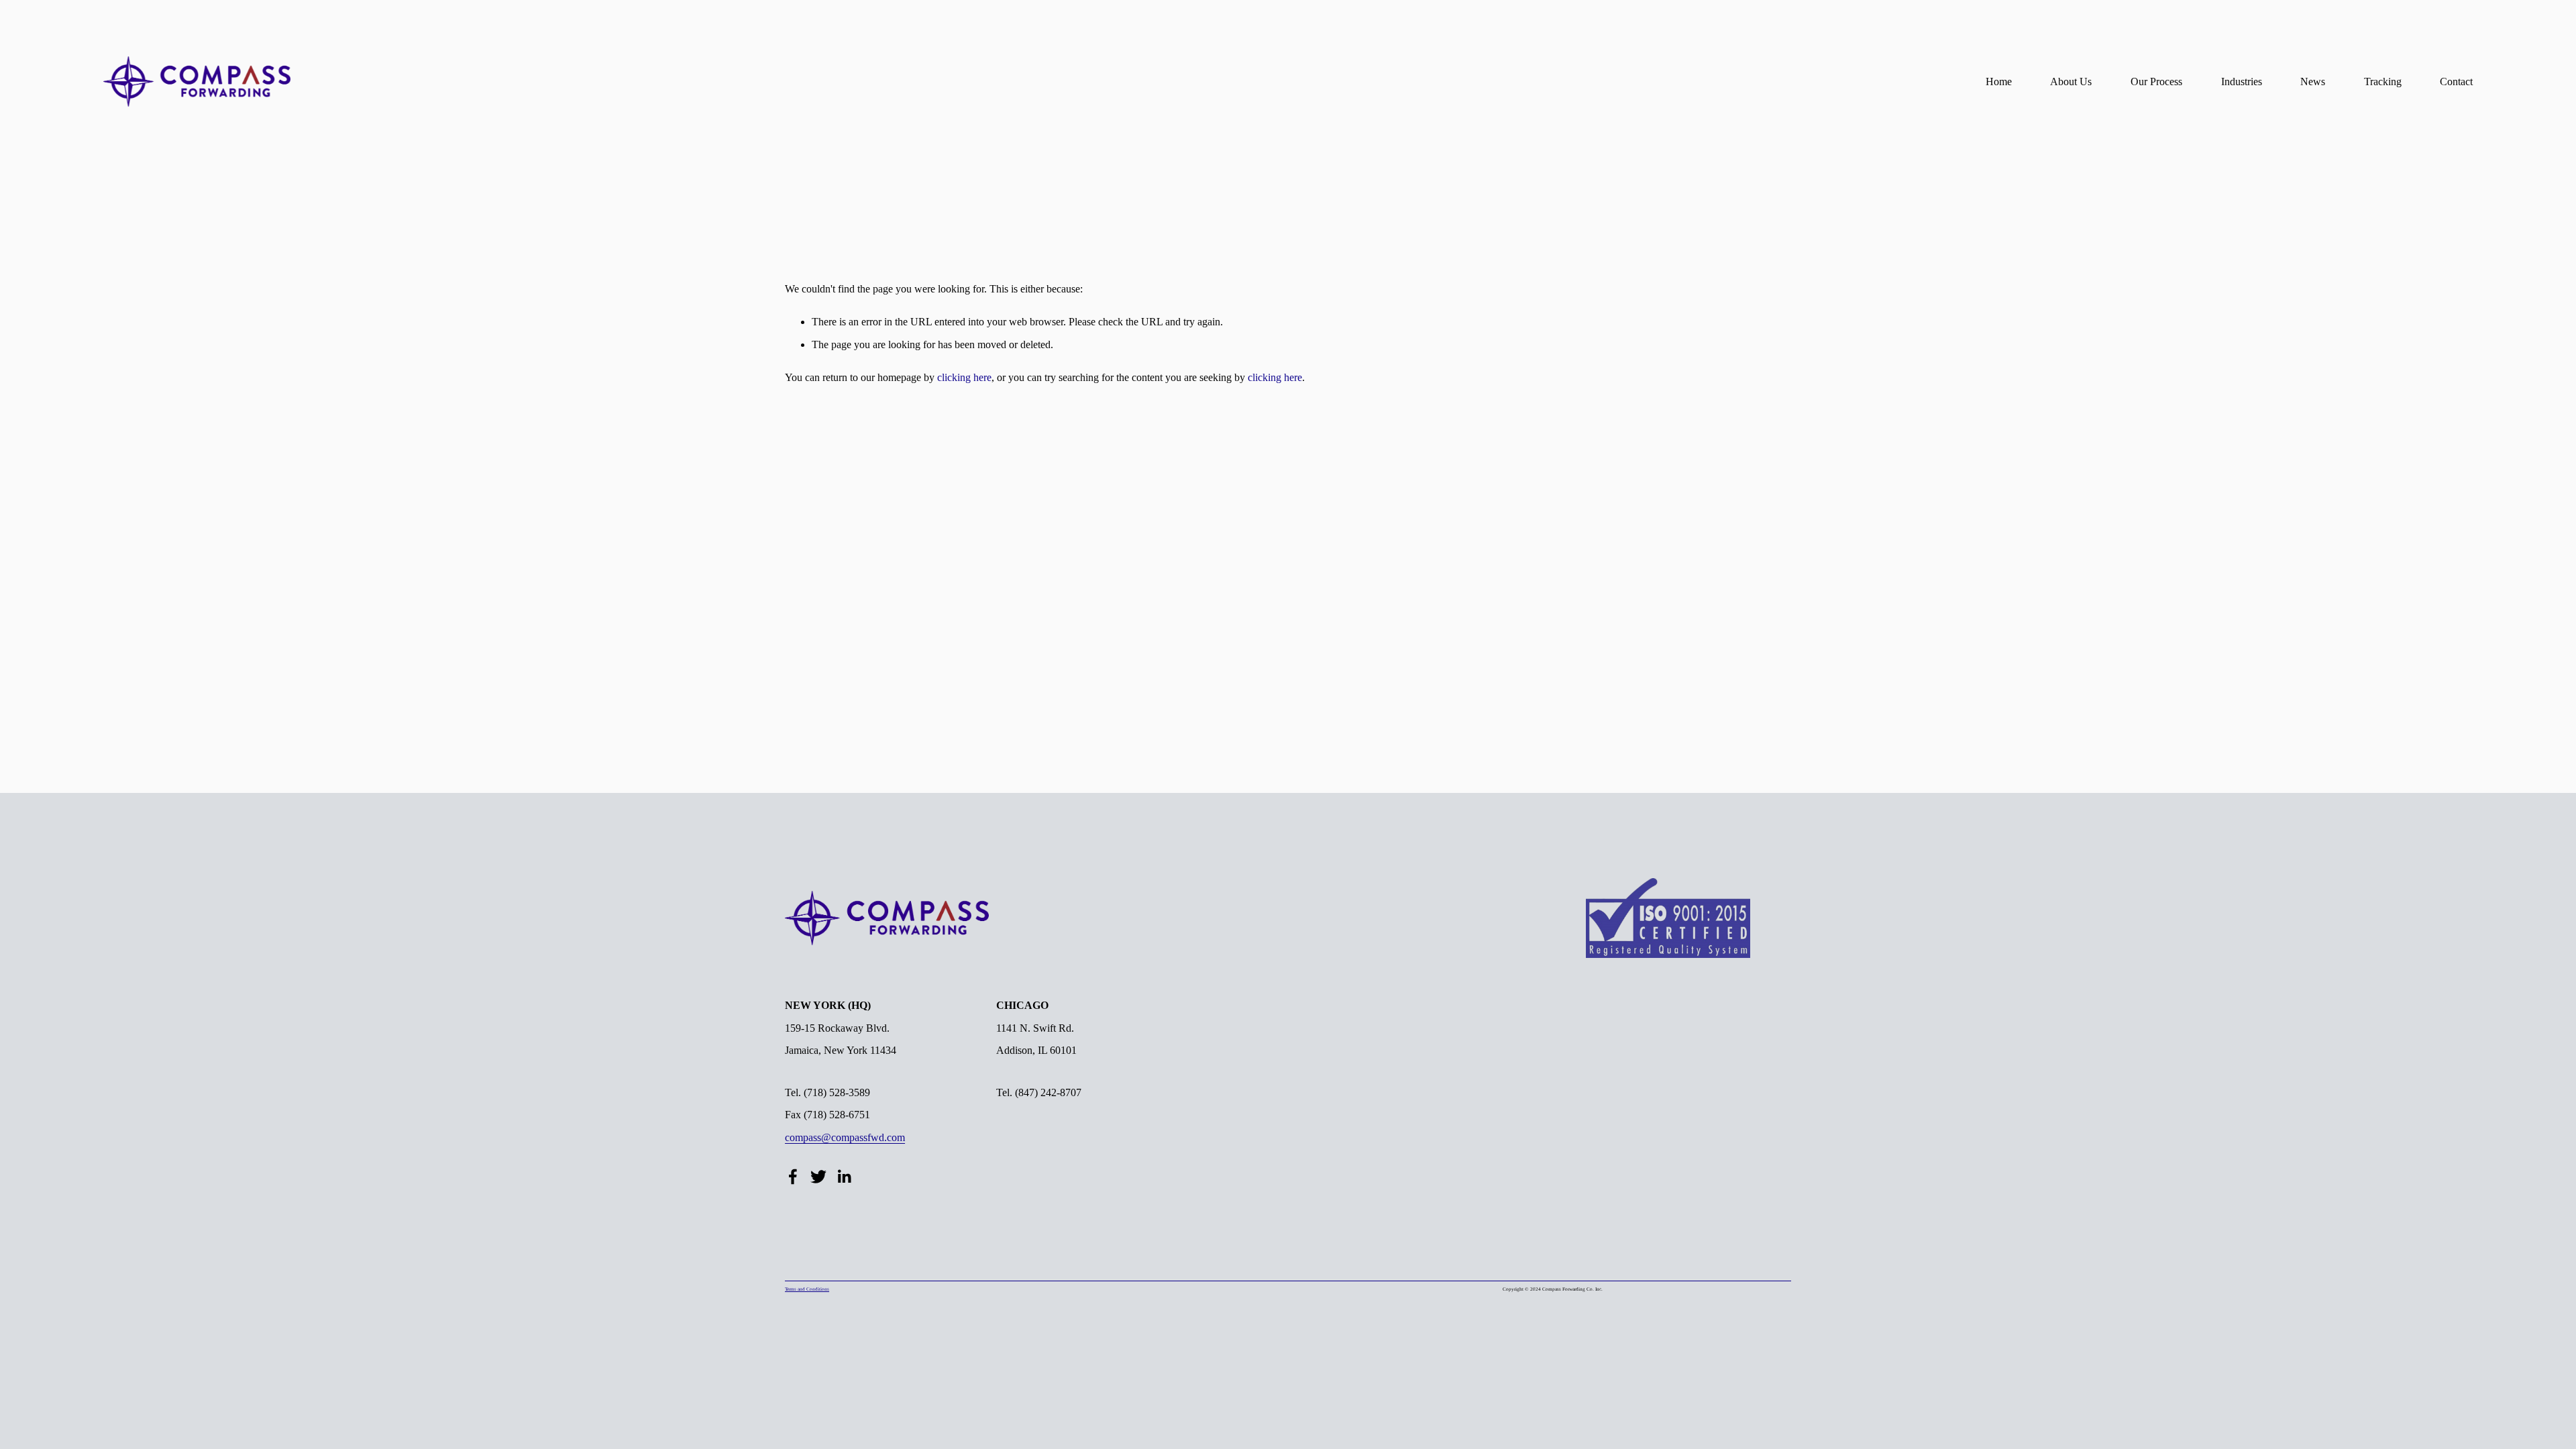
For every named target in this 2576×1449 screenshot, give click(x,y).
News (2313, 82)
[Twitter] (818, 1177)
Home (1999, 82)
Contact (2456, 82)
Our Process (2156, 82)
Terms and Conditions (807, 1289)
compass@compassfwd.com (845, 1137)
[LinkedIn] (844, 1177)
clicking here (964, 377)
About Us (2071, 82)
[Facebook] (793, 1177)
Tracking (2383, 82)
